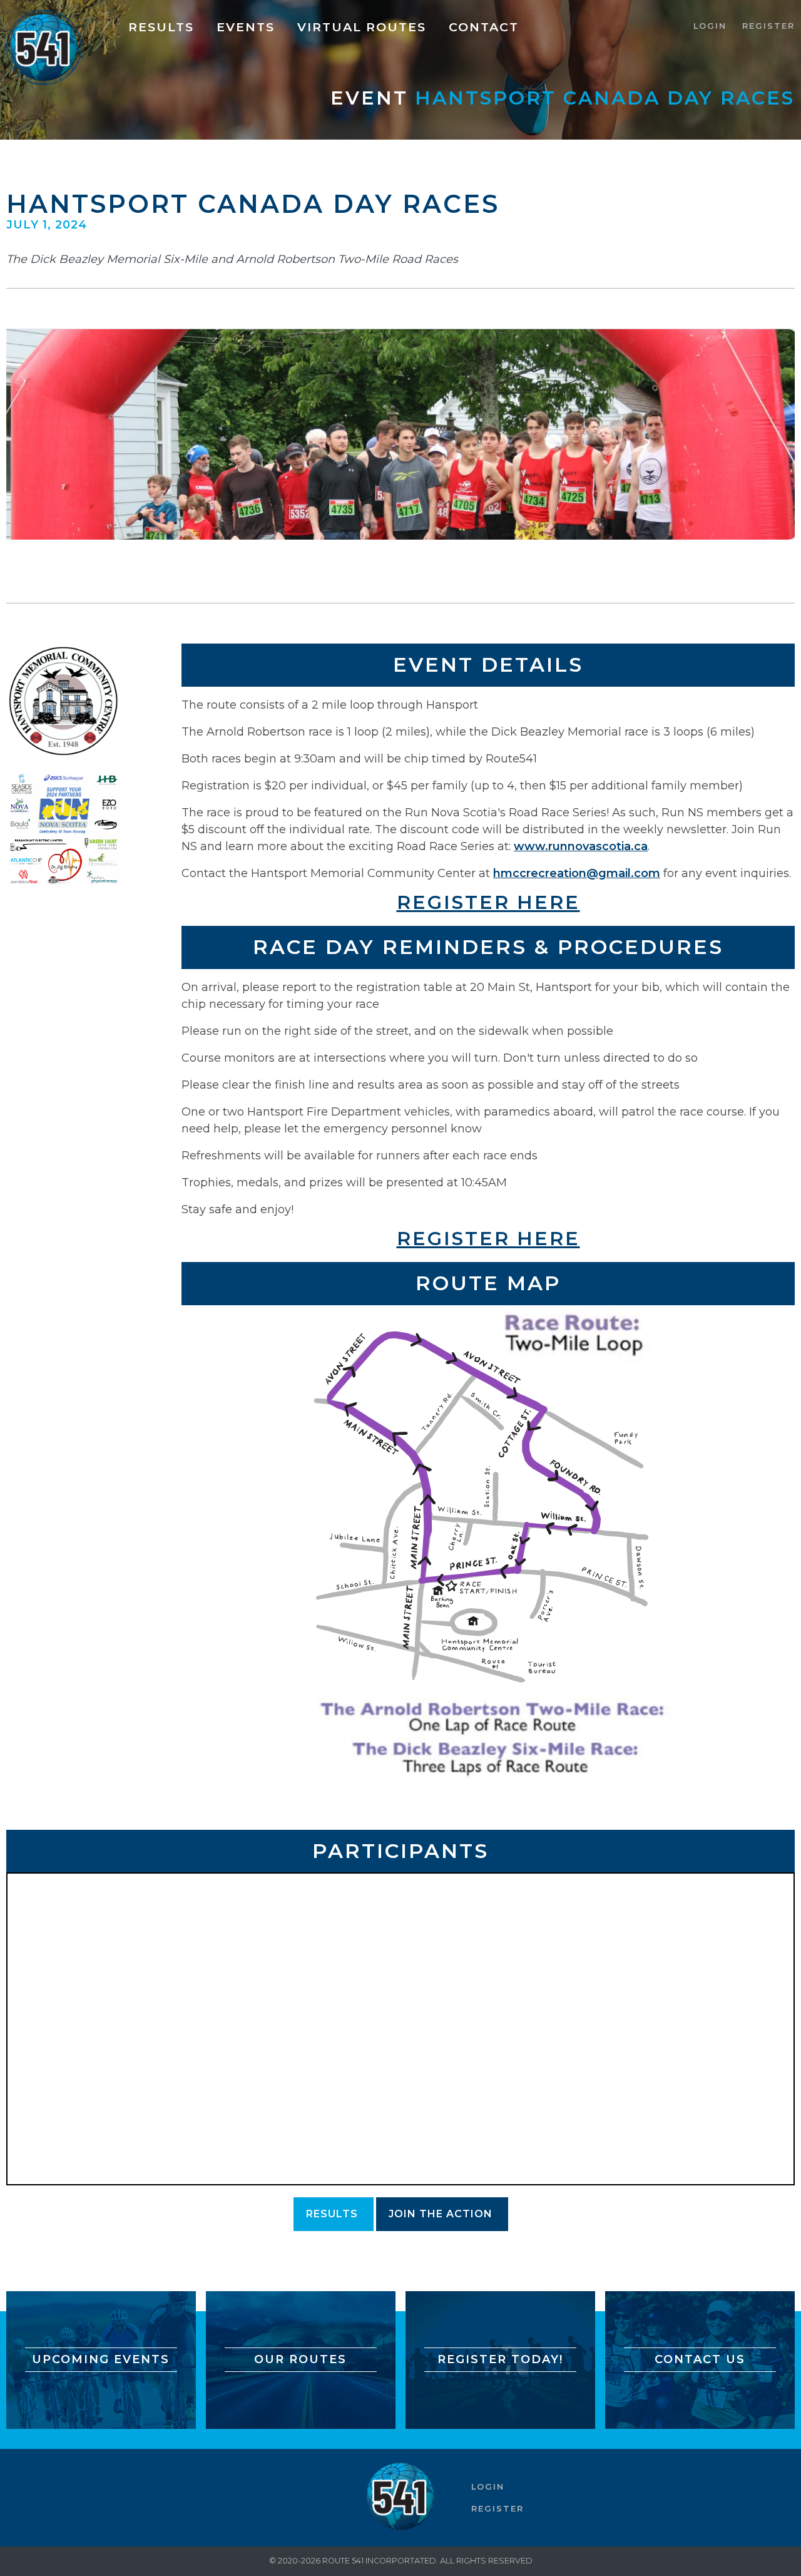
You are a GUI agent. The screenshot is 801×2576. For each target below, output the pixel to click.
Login (710, 26)
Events (246, 27)
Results (161, 27)
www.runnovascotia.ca (581, 846)
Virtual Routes (362, 27)
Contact (484, 27)
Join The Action (441, 2214)
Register (768, 26)
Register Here (488, 902)
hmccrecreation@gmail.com (577, 873)
